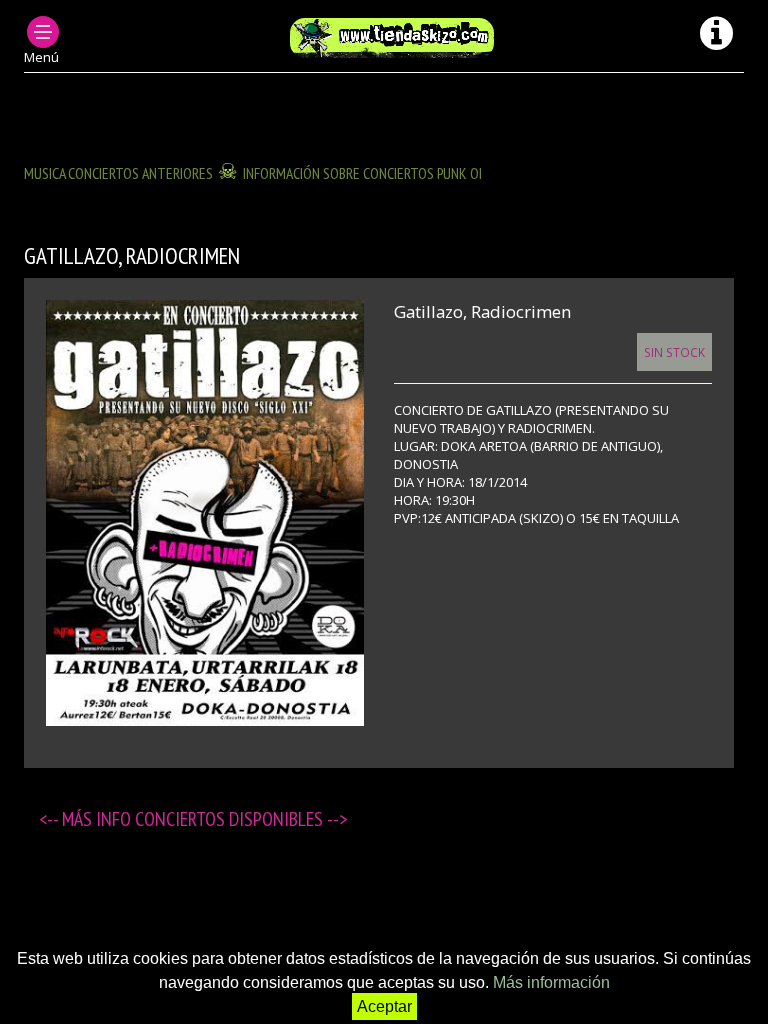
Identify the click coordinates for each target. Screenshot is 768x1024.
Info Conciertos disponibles (211, 819)
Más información (551, 982)
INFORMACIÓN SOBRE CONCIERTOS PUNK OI (362, 173)
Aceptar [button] (384, 1006)
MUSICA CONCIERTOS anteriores (118, 173)
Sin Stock (674, 352)
